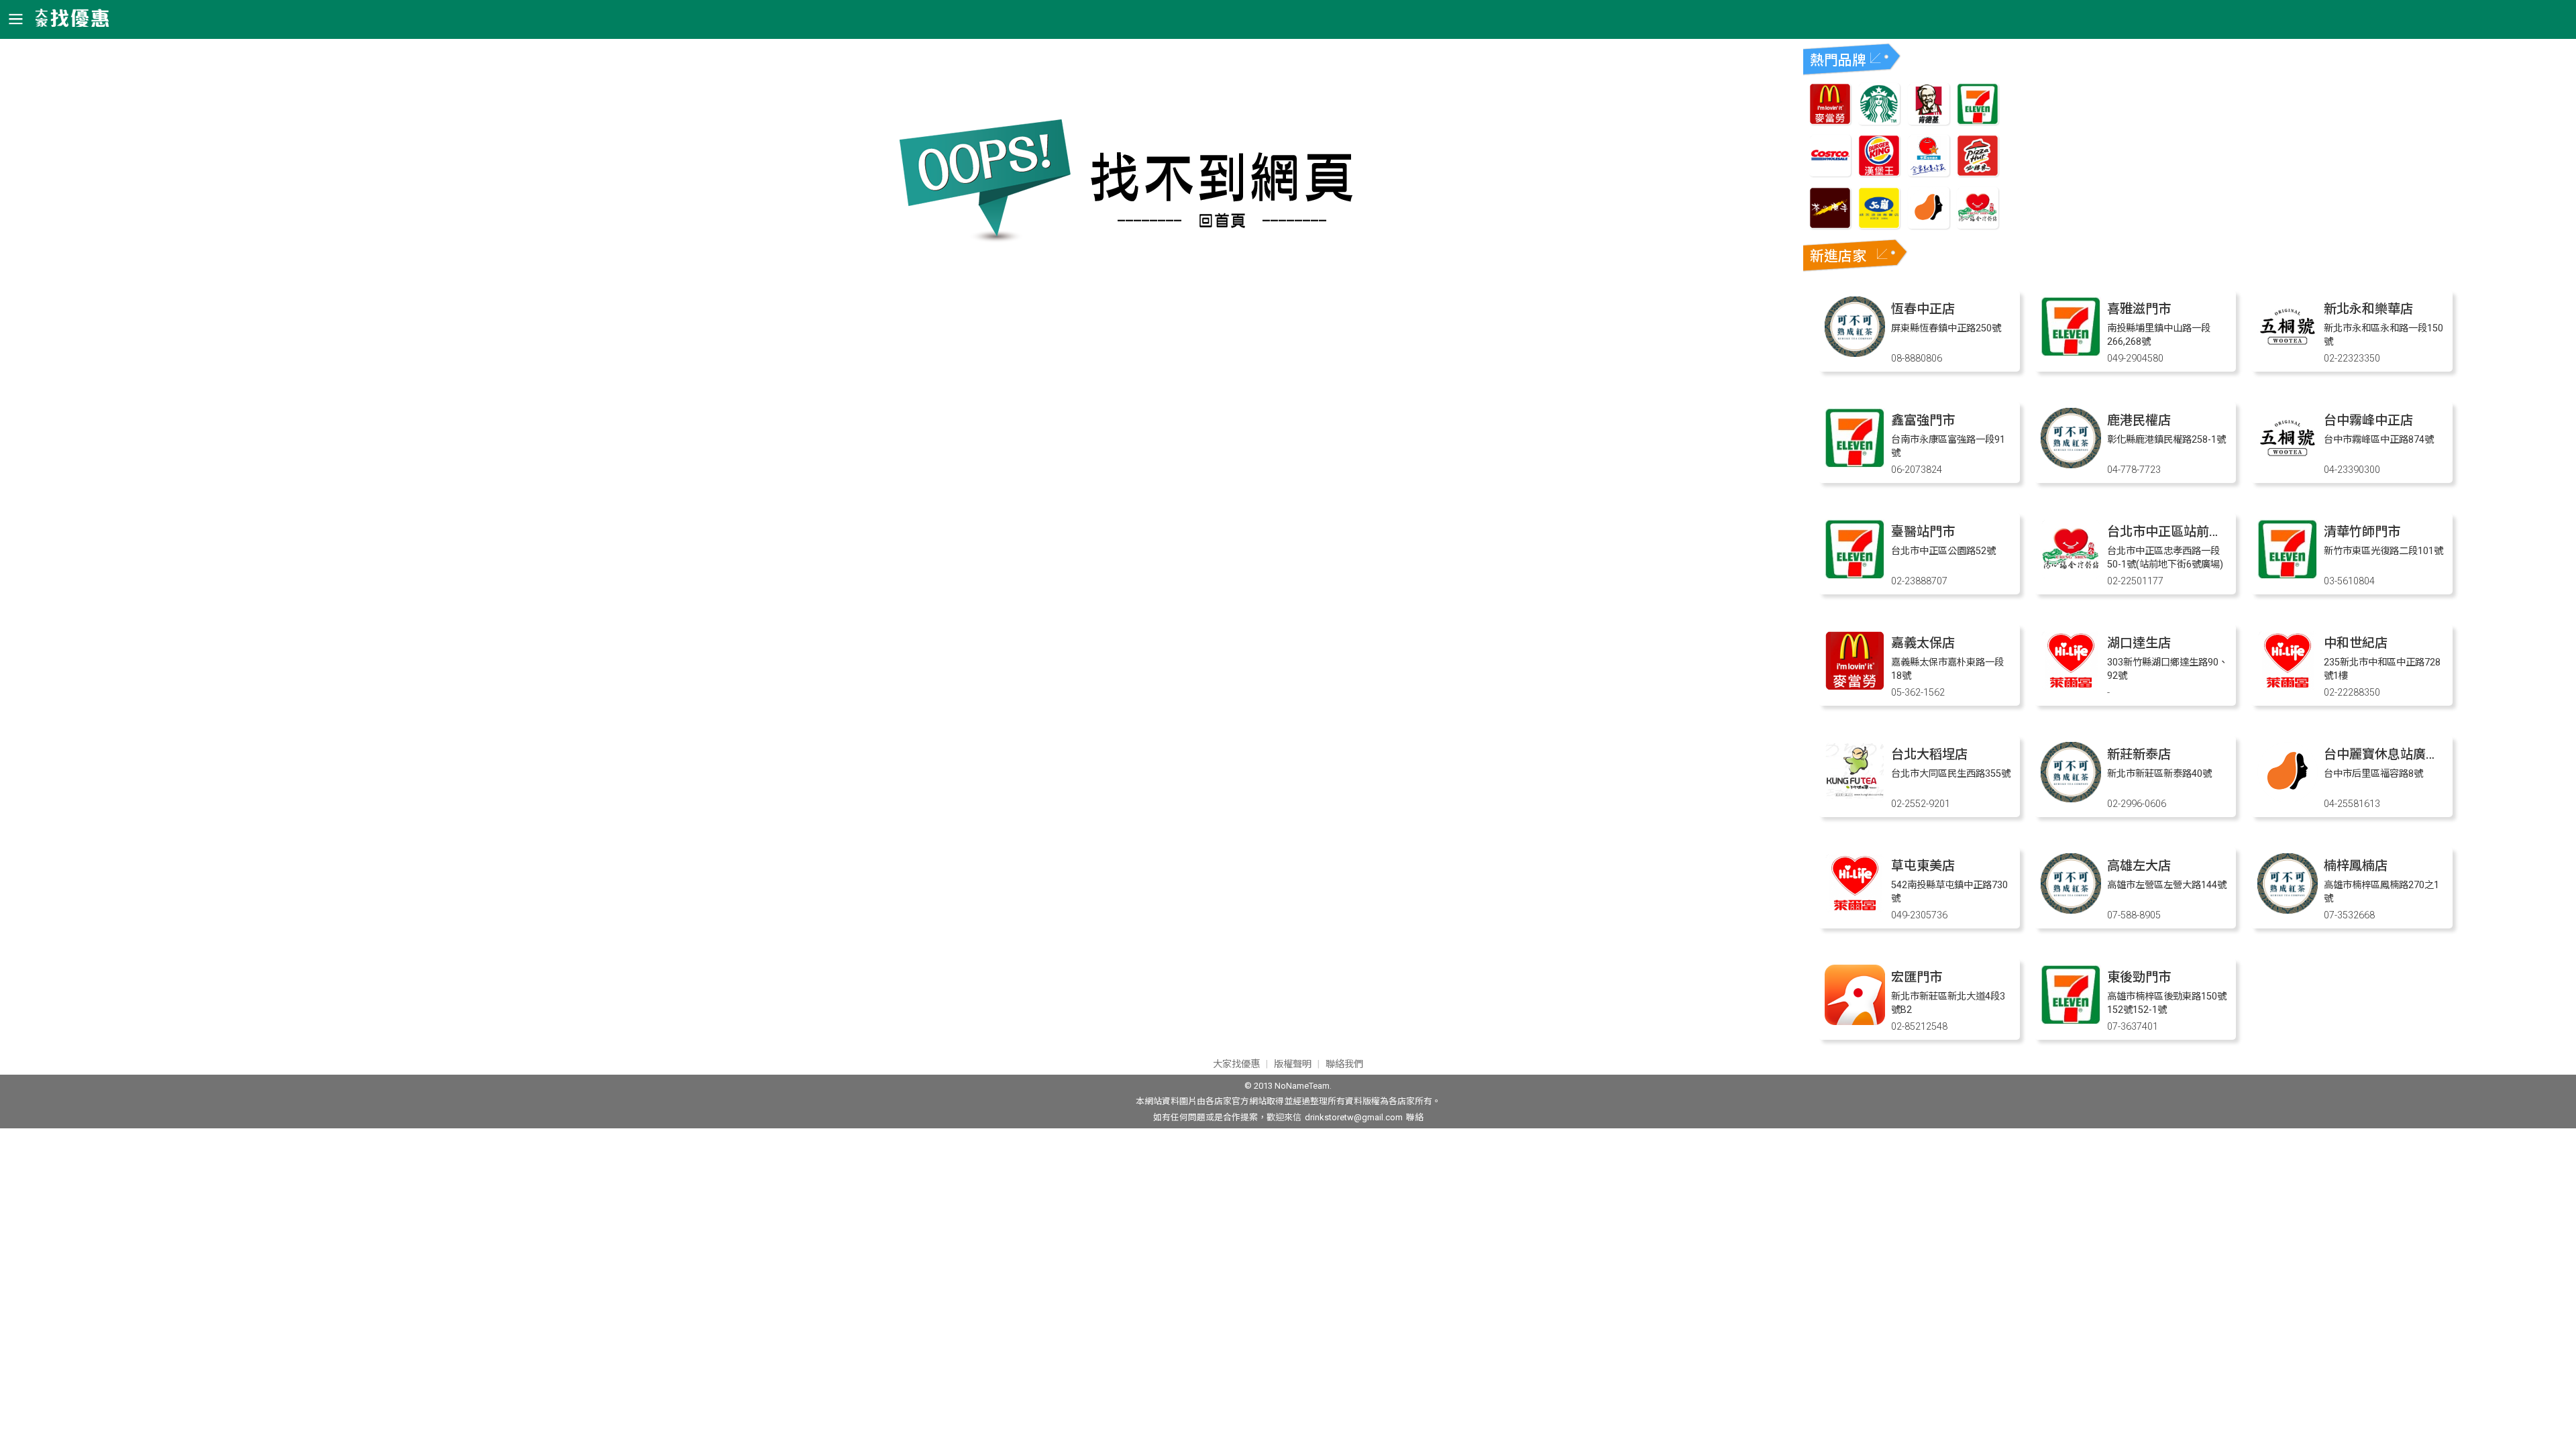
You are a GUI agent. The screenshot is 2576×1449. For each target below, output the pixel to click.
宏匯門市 (1917, 977)
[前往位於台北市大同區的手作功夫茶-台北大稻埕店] (1855, 799)
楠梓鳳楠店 (2356, 866)
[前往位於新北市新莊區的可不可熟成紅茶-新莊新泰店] (2071, 799)
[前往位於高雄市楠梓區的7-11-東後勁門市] (2071, 1021)
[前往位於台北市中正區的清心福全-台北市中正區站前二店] (2071, 576)
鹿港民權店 (2139, 420)
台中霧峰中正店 (2368, 420)
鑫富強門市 (1923, 420)
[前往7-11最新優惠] (1978, 121)
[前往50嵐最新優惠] (1879, 225)
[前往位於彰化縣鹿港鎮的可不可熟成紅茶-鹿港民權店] (2071, 465)
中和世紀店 (2356, 643)
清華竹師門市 (2362, 532)
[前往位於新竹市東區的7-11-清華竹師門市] (2288, 576)
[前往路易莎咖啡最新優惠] (1929, 225)
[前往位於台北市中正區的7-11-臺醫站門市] (1855, 576)
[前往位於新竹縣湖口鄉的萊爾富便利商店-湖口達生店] (2071, 687)
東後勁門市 (2139, 977)
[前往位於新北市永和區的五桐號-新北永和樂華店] (2288, 353)
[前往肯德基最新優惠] (1929, 121)
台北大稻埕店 (1929, 754)
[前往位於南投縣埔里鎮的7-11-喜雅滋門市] (2071, 353)
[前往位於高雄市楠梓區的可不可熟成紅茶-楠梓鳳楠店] (2288, 910)
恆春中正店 (1923, 309)
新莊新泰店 (2139, 754)
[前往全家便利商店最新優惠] (1929, 173)
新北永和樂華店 (2368, 309)
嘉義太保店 (1923, 643)
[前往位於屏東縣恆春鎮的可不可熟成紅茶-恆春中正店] (1855, 353)
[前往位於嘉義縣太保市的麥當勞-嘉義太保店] (1855, 687)
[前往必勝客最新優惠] (1978, 173)
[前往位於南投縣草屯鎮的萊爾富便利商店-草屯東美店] (1855, 910)
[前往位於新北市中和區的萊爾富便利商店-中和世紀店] (2288, 687)
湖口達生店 (2139, 643)
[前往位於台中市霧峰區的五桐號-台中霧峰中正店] (2288, 465)
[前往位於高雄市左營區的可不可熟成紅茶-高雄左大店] (2071, 910)
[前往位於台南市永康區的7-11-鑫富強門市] (1855, 465)
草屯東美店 (1923, 866)
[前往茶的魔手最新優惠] (1830, 225)
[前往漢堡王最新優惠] (1879, 173)
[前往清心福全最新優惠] (1978, 225)
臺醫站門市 (1923, 532)
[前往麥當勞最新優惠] (1830, 121)
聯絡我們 (1344, 1064)
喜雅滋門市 (2139, 309)
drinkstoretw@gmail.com (1354, 1117)
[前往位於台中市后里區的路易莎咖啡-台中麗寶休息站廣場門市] (2288, 799)
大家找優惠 (1236, 1064)
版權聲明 (1293, 1064)
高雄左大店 (2139, 866)
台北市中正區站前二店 (2171, 532)
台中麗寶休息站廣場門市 (2394, 754)
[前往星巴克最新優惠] (1879, 121)
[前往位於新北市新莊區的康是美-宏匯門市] (1855, 1021)
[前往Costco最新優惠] (1830, 173)
